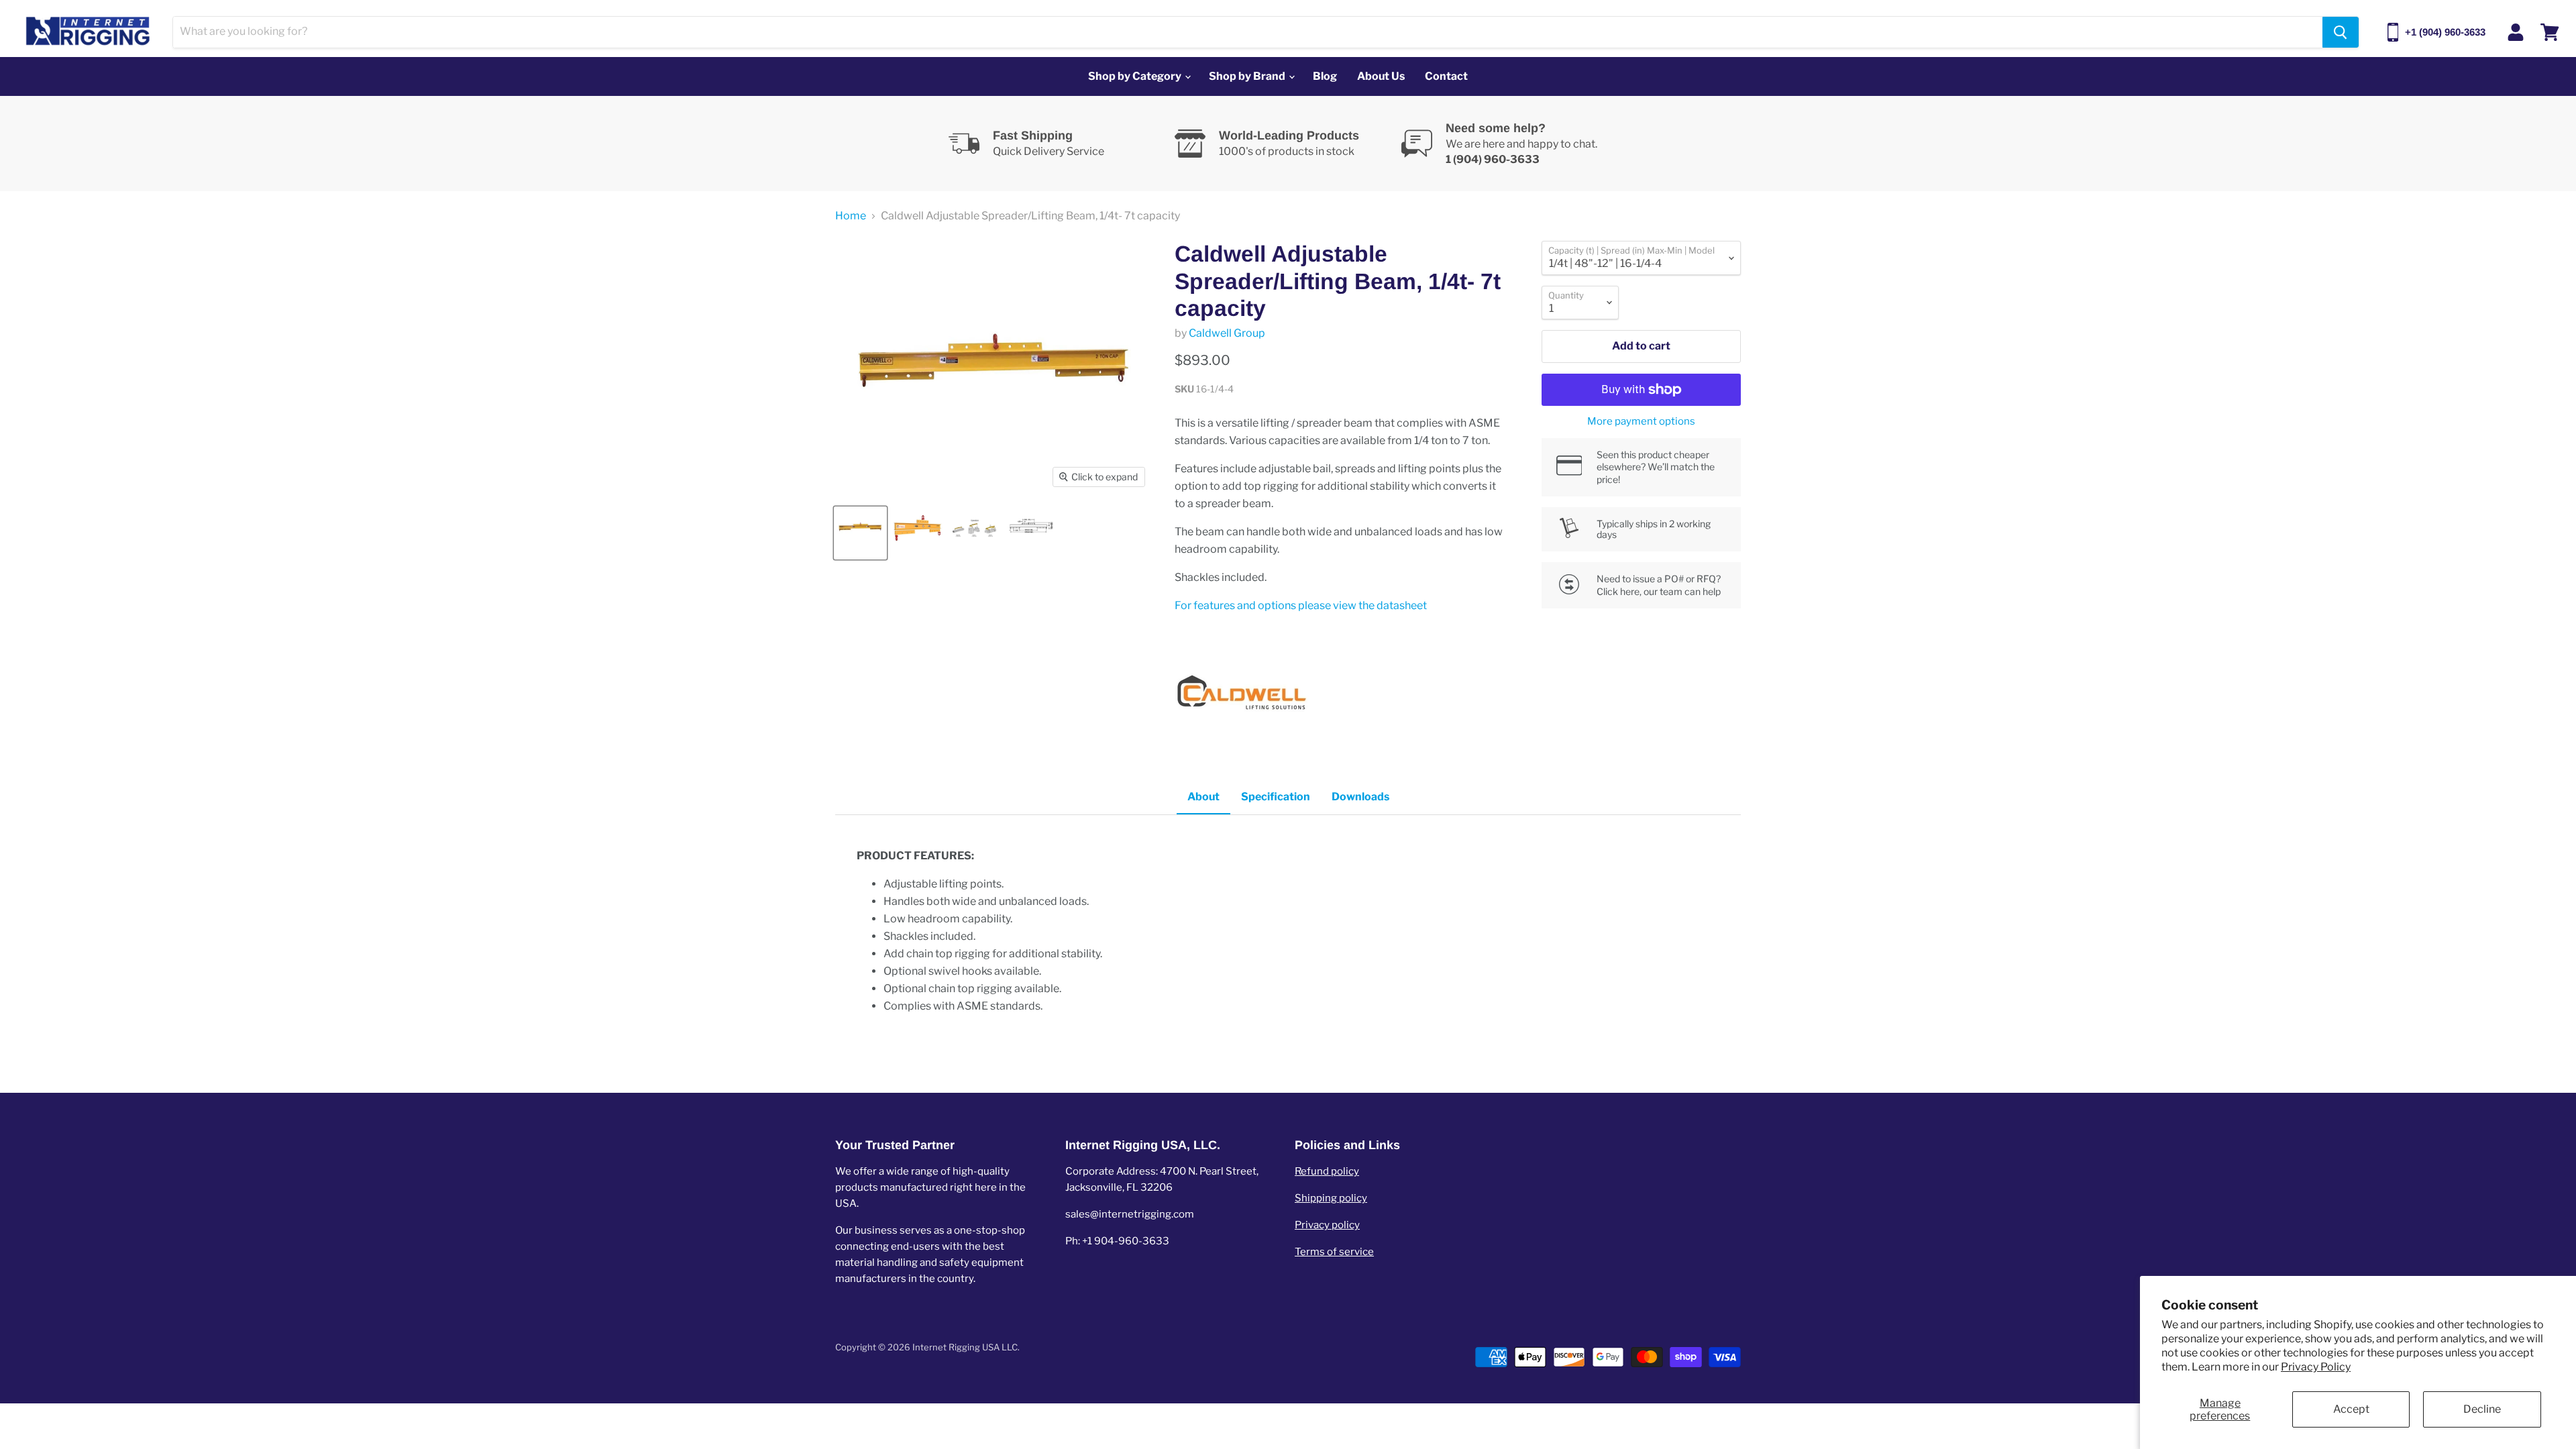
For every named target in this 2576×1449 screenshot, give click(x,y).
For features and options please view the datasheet (1301, 605)
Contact (1446, 76)
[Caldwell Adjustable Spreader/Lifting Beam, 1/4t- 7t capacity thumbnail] (860, 533)
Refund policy (1327, 1171)
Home (851, 216)
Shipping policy (1331, 1198)
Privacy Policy (2316, 1367)
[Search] (2341, 32)
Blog (1325, 76)
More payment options (1641, 422)
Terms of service (1334, 1252)
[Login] (2516, 32)
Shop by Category (1136, 76)
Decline (2482, 1409)
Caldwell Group (1227, 333)
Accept (2351, 1409)
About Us (1381, 76)
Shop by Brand (1248, 76)
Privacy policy (1327, 1225)
